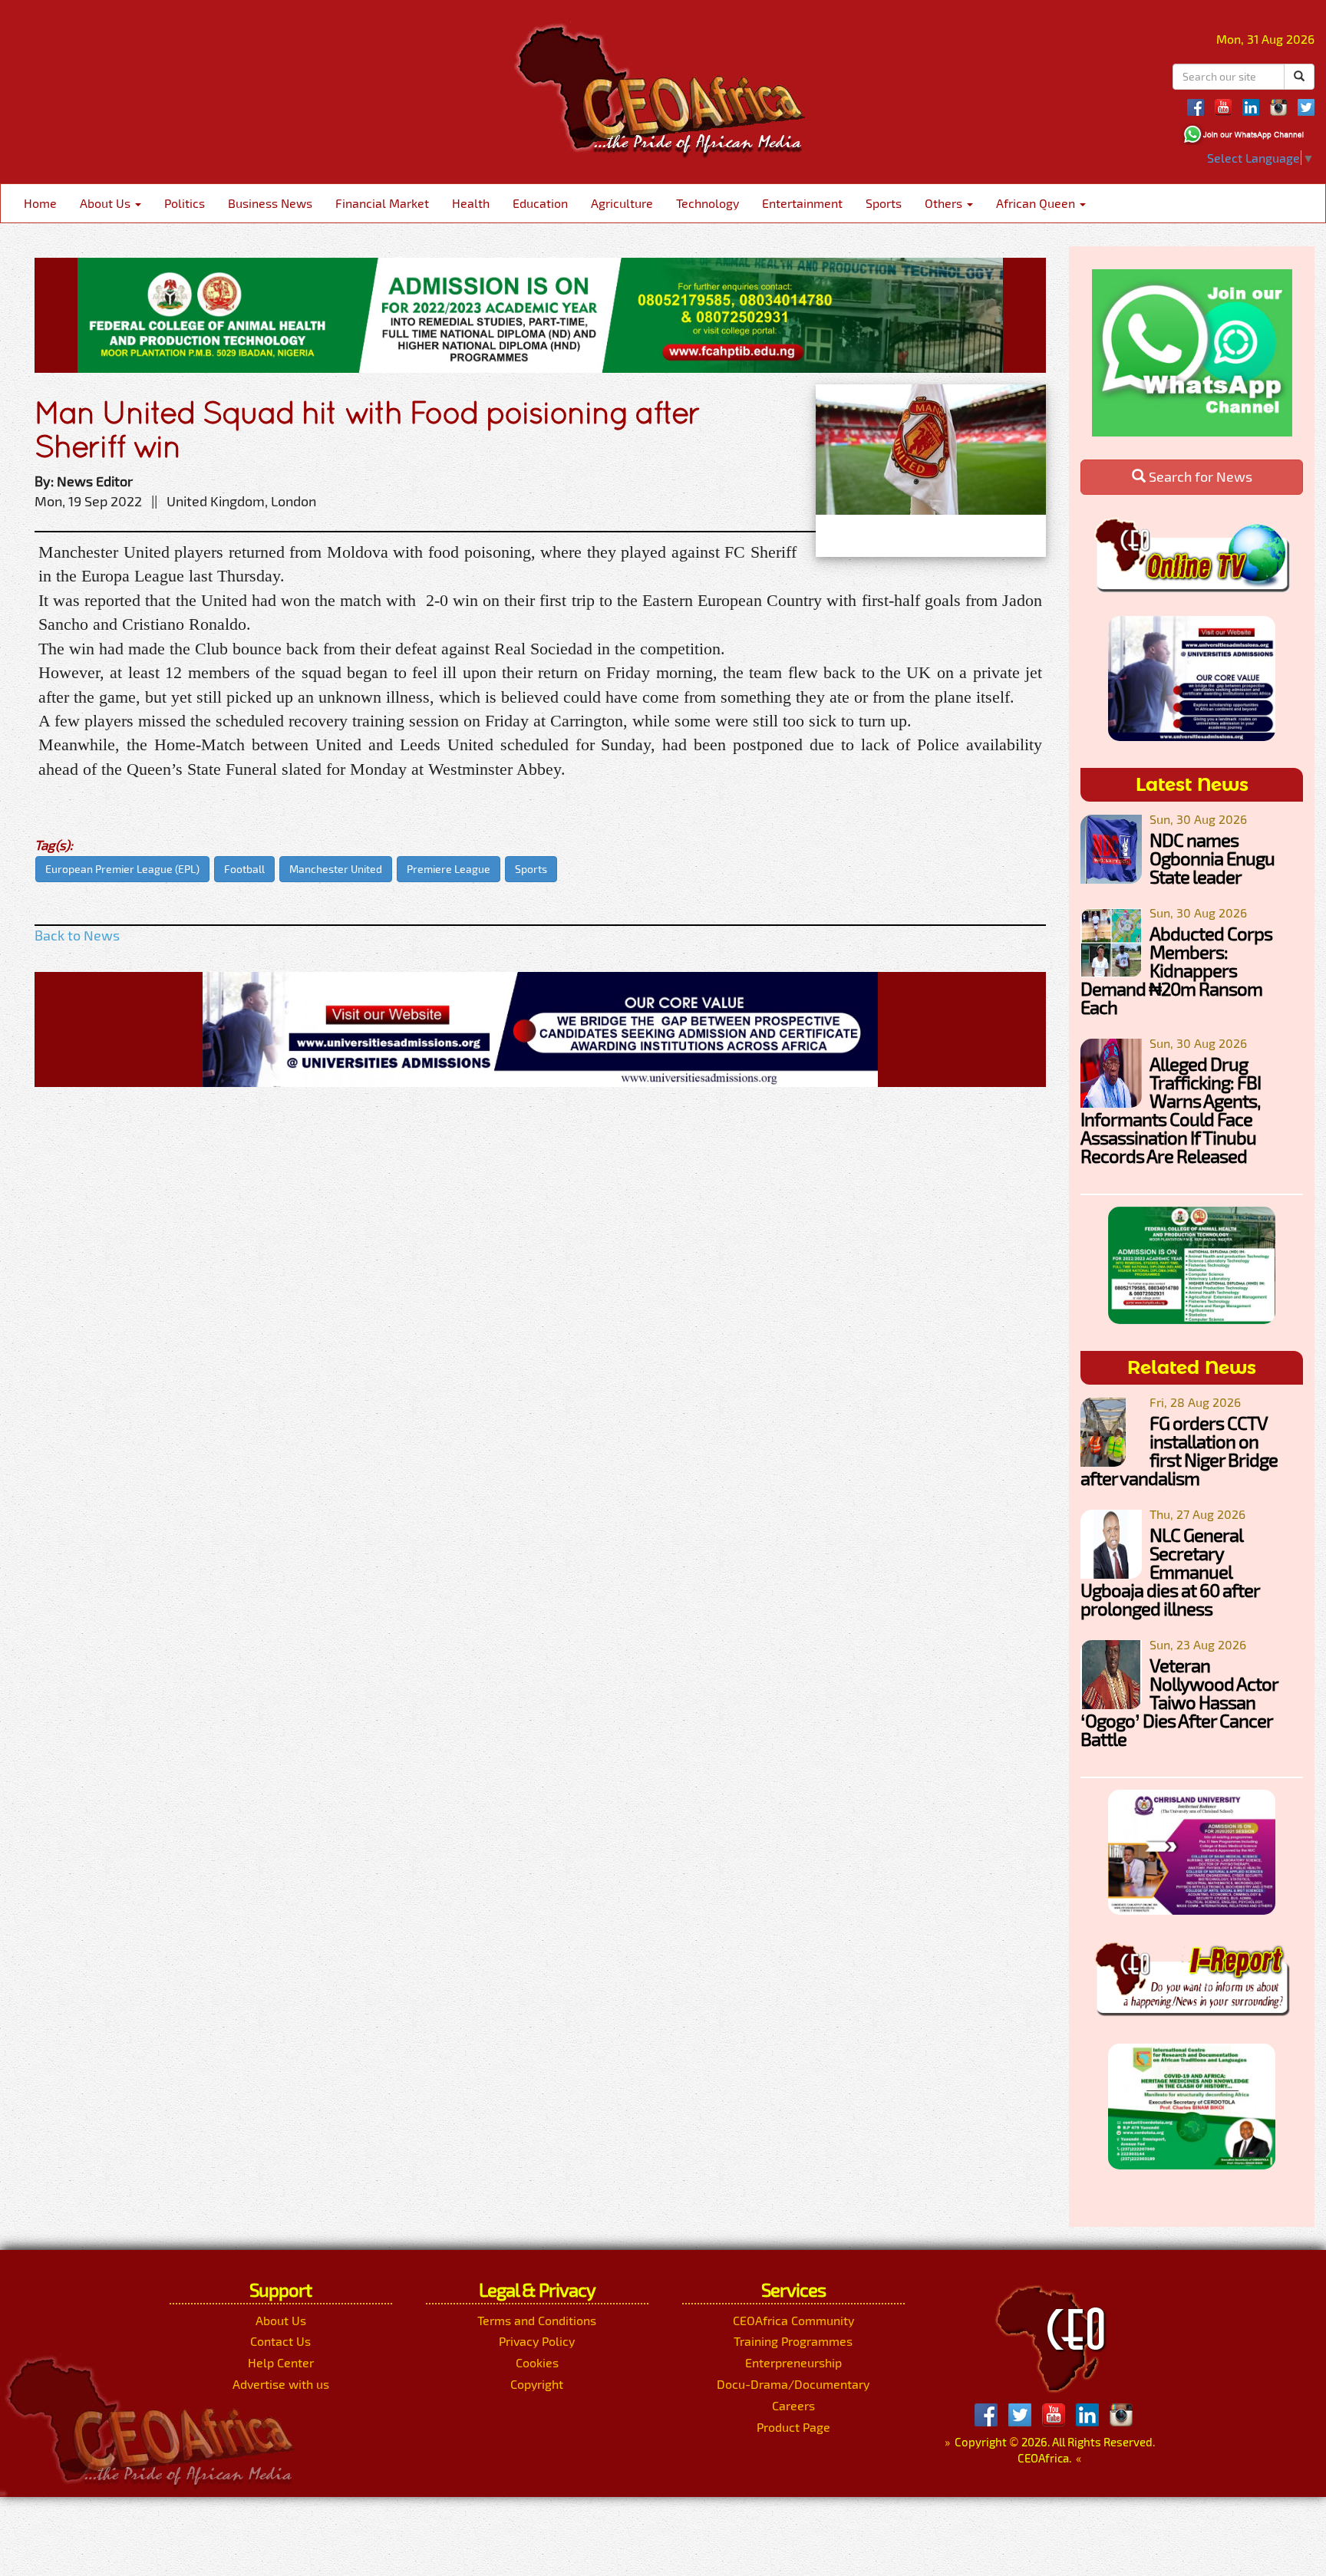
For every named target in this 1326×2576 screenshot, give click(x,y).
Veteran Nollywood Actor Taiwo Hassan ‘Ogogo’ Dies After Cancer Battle (1179, 1702)
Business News (270, 203)
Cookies (537, 2362)
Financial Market (382, 203)
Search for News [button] (1199, 476)
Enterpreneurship (793, 2362)
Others (945, 203)
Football (244, 869)
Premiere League (449, 869)
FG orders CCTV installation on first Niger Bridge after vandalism (1179, 1450)
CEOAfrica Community (793, 2320)
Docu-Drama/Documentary (793, 2384)
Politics (185, 203)
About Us (107, 203)
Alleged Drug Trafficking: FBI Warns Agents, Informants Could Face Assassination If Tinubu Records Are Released (1171, 1110)
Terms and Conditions (537, 2320)
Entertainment (802, 203)
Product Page (793, 2427)
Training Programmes (793, 2341)
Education (540, 203)
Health (471, 203)
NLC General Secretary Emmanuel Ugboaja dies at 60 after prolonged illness (1170, 1571)
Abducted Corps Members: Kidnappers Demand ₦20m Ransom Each (1176, 970)
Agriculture (622, 203)
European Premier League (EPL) (122, 869)
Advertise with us (281, 2384)
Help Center (281, 2362)
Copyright (537, 2384)
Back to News (77, 935)
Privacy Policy (537, 2341)
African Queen (1037, 203)
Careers (793, 2405)
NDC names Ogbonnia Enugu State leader (1212, 858)
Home (40, 203)
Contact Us (280, 2341)
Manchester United (336, 869)
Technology (708, 203)
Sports (884, 203)
